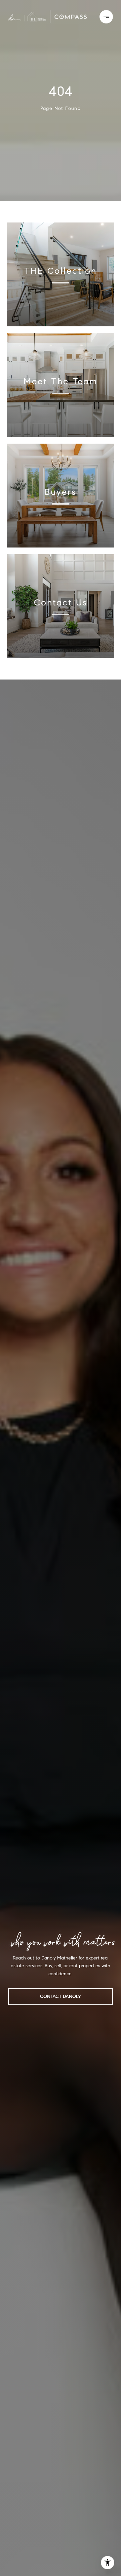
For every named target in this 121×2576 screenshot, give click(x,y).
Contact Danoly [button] (61, 1997)
